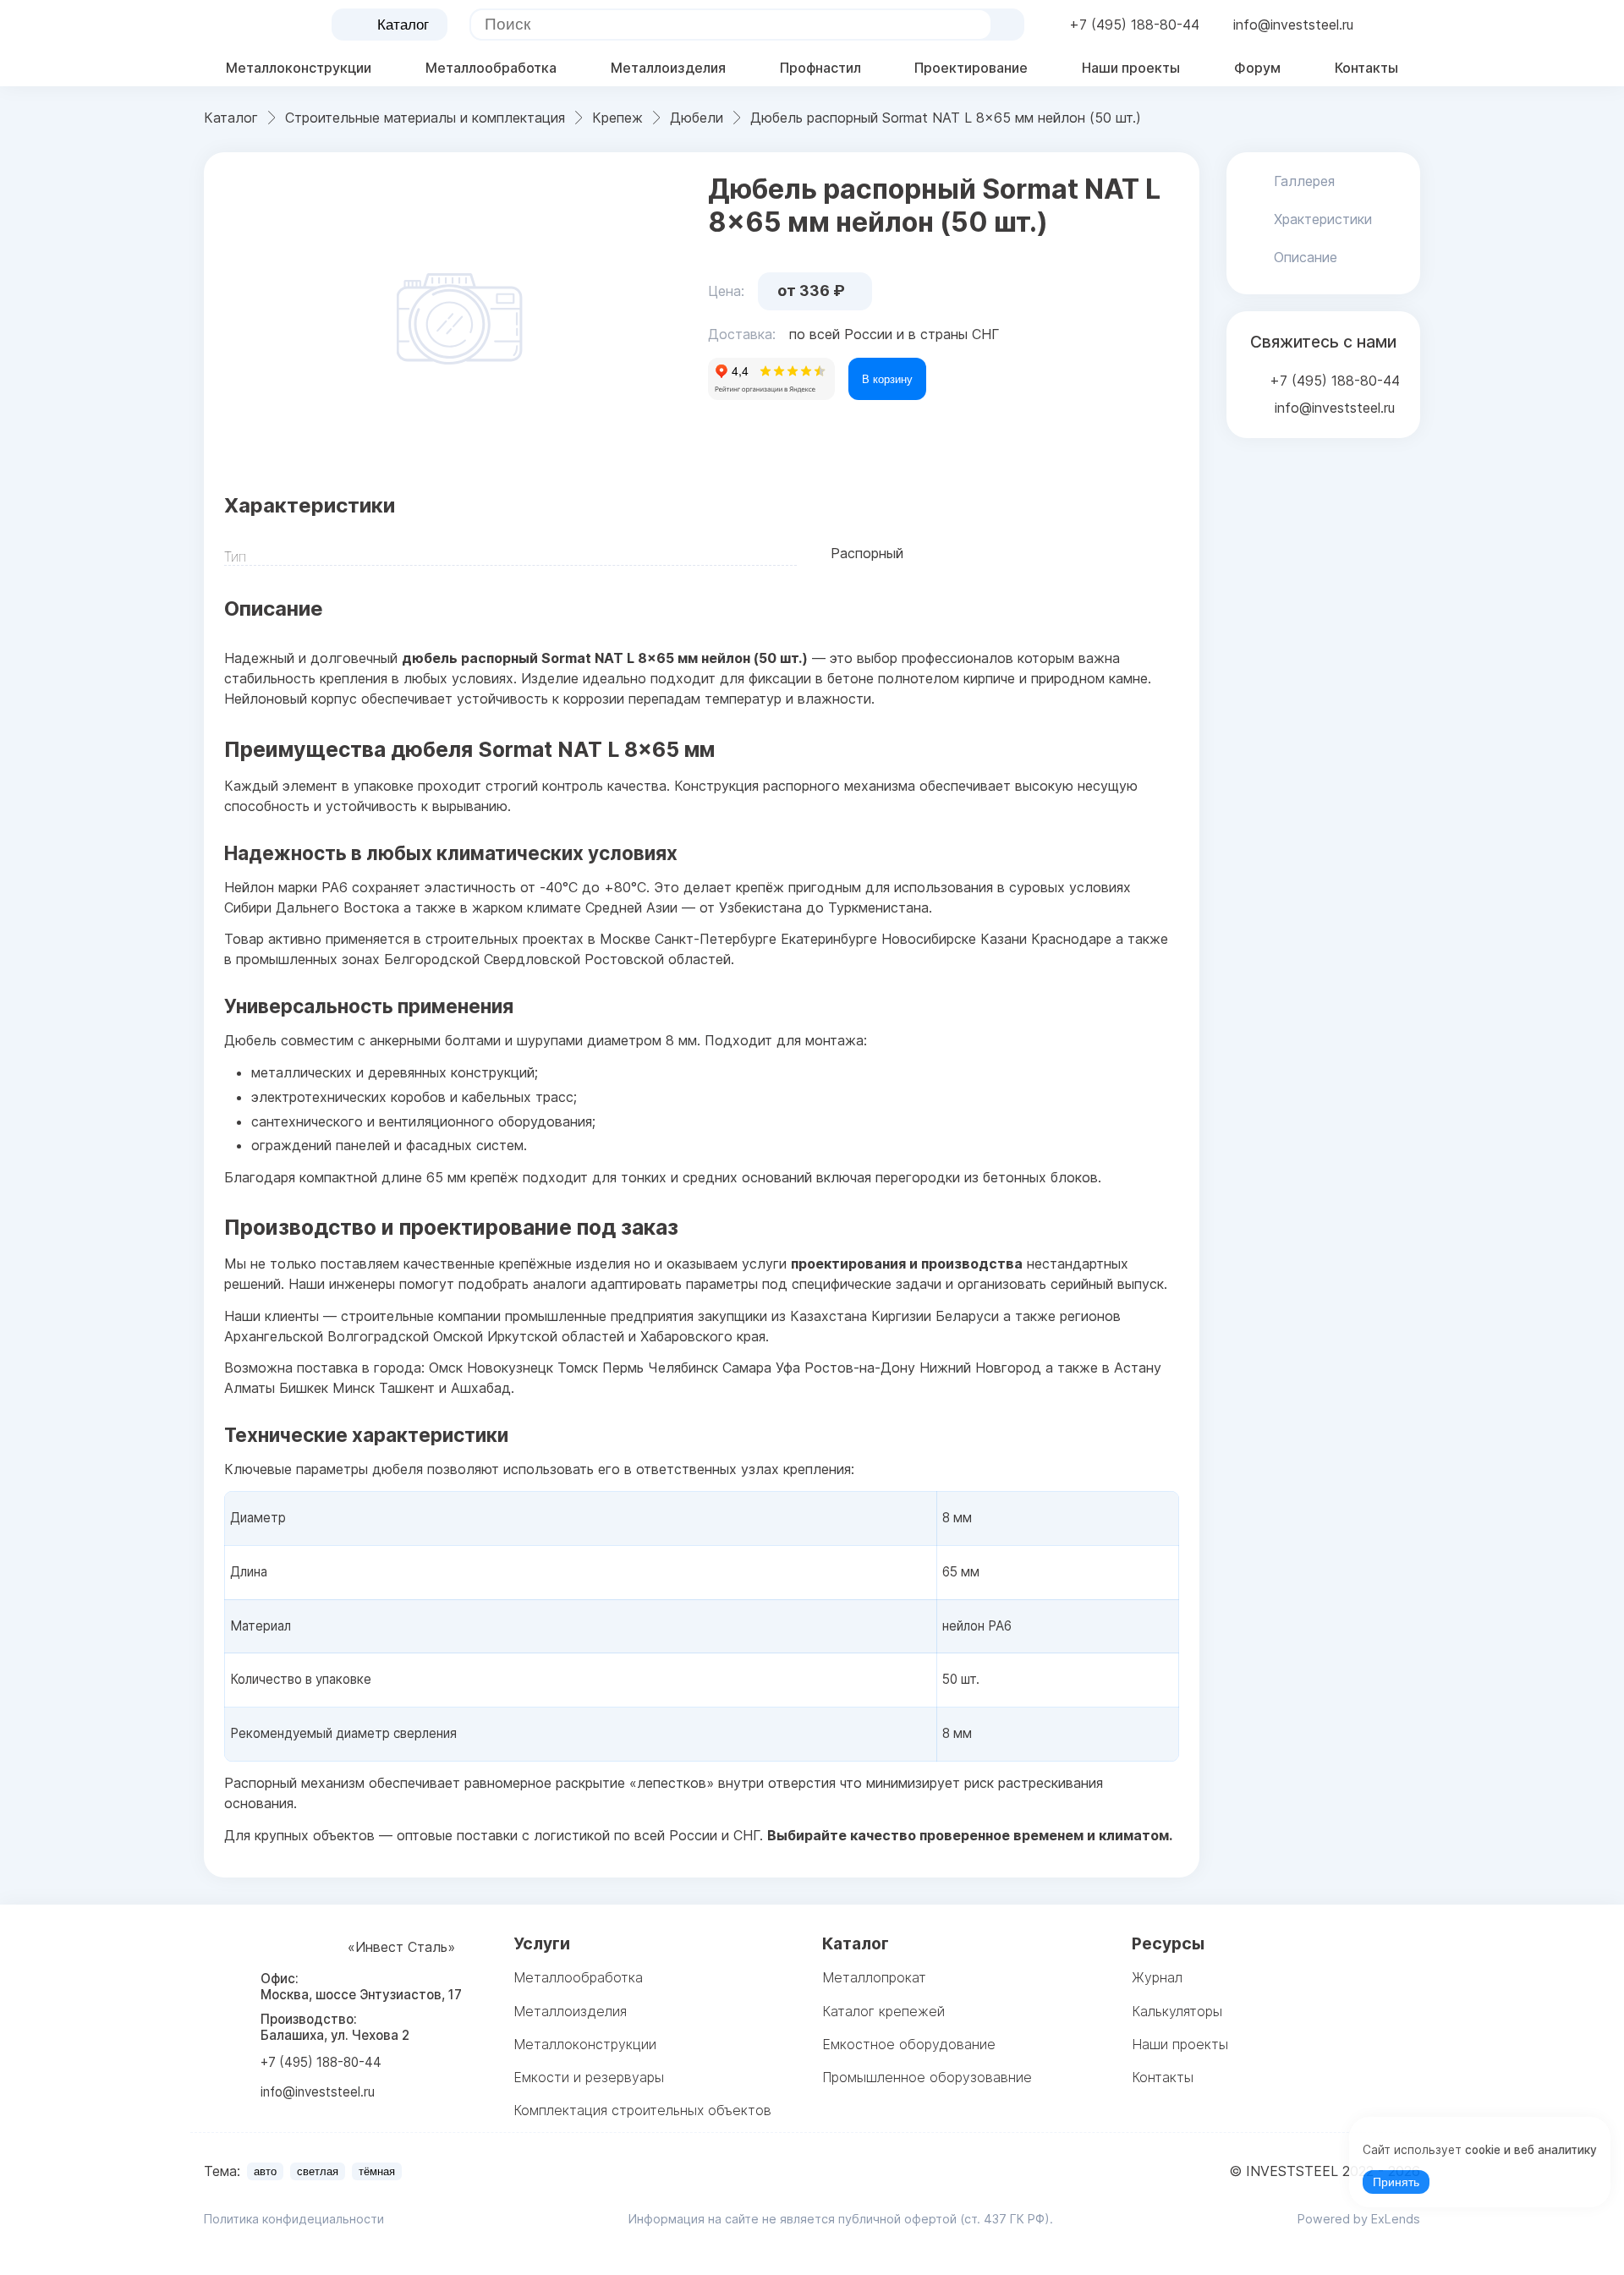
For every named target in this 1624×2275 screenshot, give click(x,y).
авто (265, 2171)
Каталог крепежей (883, 2011)
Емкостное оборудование (909, 2044)
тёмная (377, 2171)
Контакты (1366, 68)
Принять (1396, 2182)
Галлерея (1304, 181)
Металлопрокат (874, 1977)
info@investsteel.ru (1293, 25)
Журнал (1157, 1977)
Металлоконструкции (299, 68)
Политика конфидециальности (294, 2219)
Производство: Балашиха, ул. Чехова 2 (335, 2027)
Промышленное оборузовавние (927, 2077)
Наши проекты (1131, 68)
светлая (318, 2171)
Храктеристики (1323, 219)
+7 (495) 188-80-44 (1134, 25)
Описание (1306, 257)
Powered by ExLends (1359, 2219)
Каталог (403, 25)
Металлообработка (491, 68)
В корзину (887, 379)
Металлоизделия (668, 68)
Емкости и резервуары (589, 2077)
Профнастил (820, 68)
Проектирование (971, 68)
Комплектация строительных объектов (642, 2110)
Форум (1257, 68)
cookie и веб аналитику (1531, 2150)
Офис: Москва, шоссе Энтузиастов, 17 (361, 1987)
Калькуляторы (1177, 2011)
